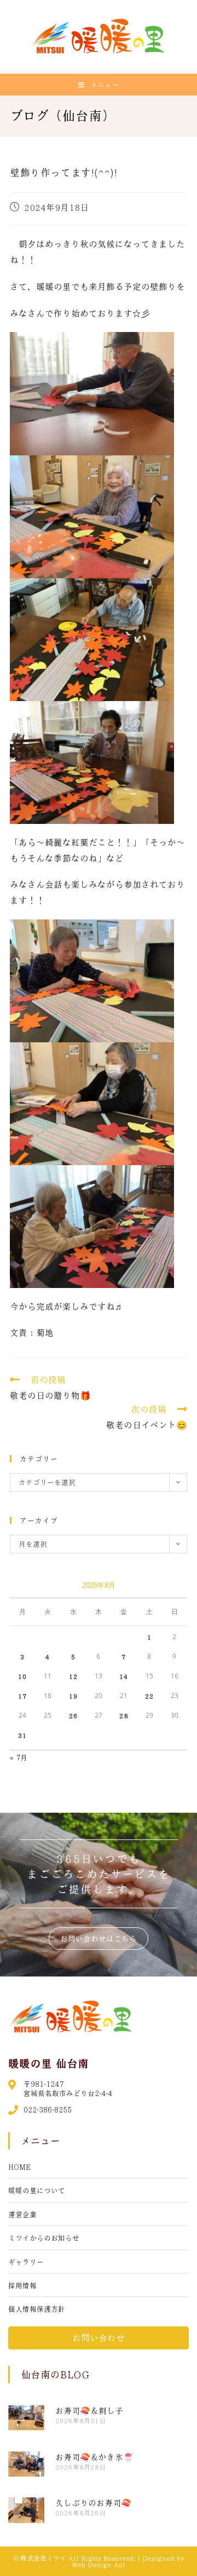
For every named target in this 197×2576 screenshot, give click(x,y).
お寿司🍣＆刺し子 (89, 2411)
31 (22, 1735)
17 (22, 1696)
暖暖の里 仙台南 (48, 2063)
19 (73, 1696)
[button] (99, 1938)
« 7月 (19, 1757)
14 (124, 1676)
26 (73, 1716)
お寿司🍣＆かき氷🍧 (94, 2457)
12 (73, 1676)
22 (149, 1696)
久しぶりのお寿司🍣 (93, 2503)
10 (22, 1676)
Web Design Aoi (99, 2565)
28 (124, 1716)
